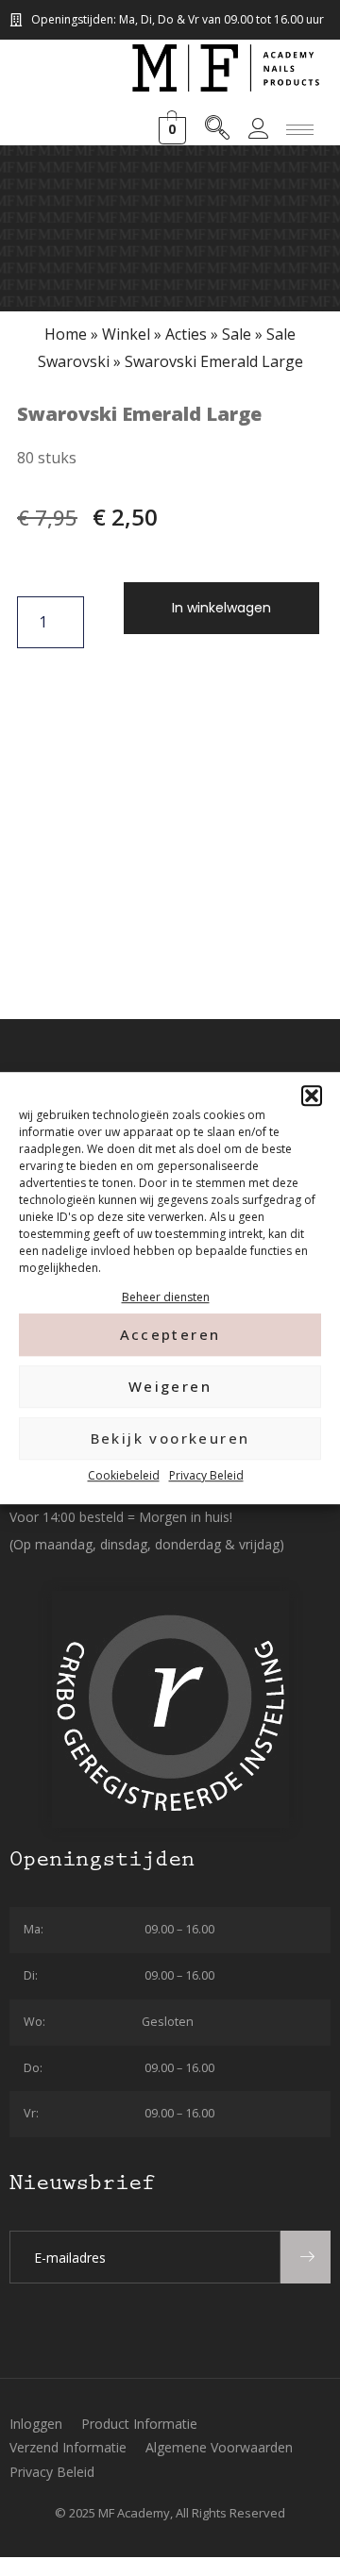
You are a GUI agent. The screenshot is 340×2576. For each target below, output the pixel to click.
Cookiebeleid (124, 1475)
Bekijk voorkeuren (170, 1439)
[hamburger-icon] (300, 130)
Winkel (126, 334)
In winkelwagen (221, 608)
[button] (312, 1096)
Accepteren (170, 1335)
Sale (237, 334)
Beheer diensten (166, 1297)
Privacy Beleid (206, 1475)
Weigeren (170, 1387)
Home (66, 334)
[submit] (306, 2257)
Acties (186, 334)
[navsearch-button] (217, 131)
